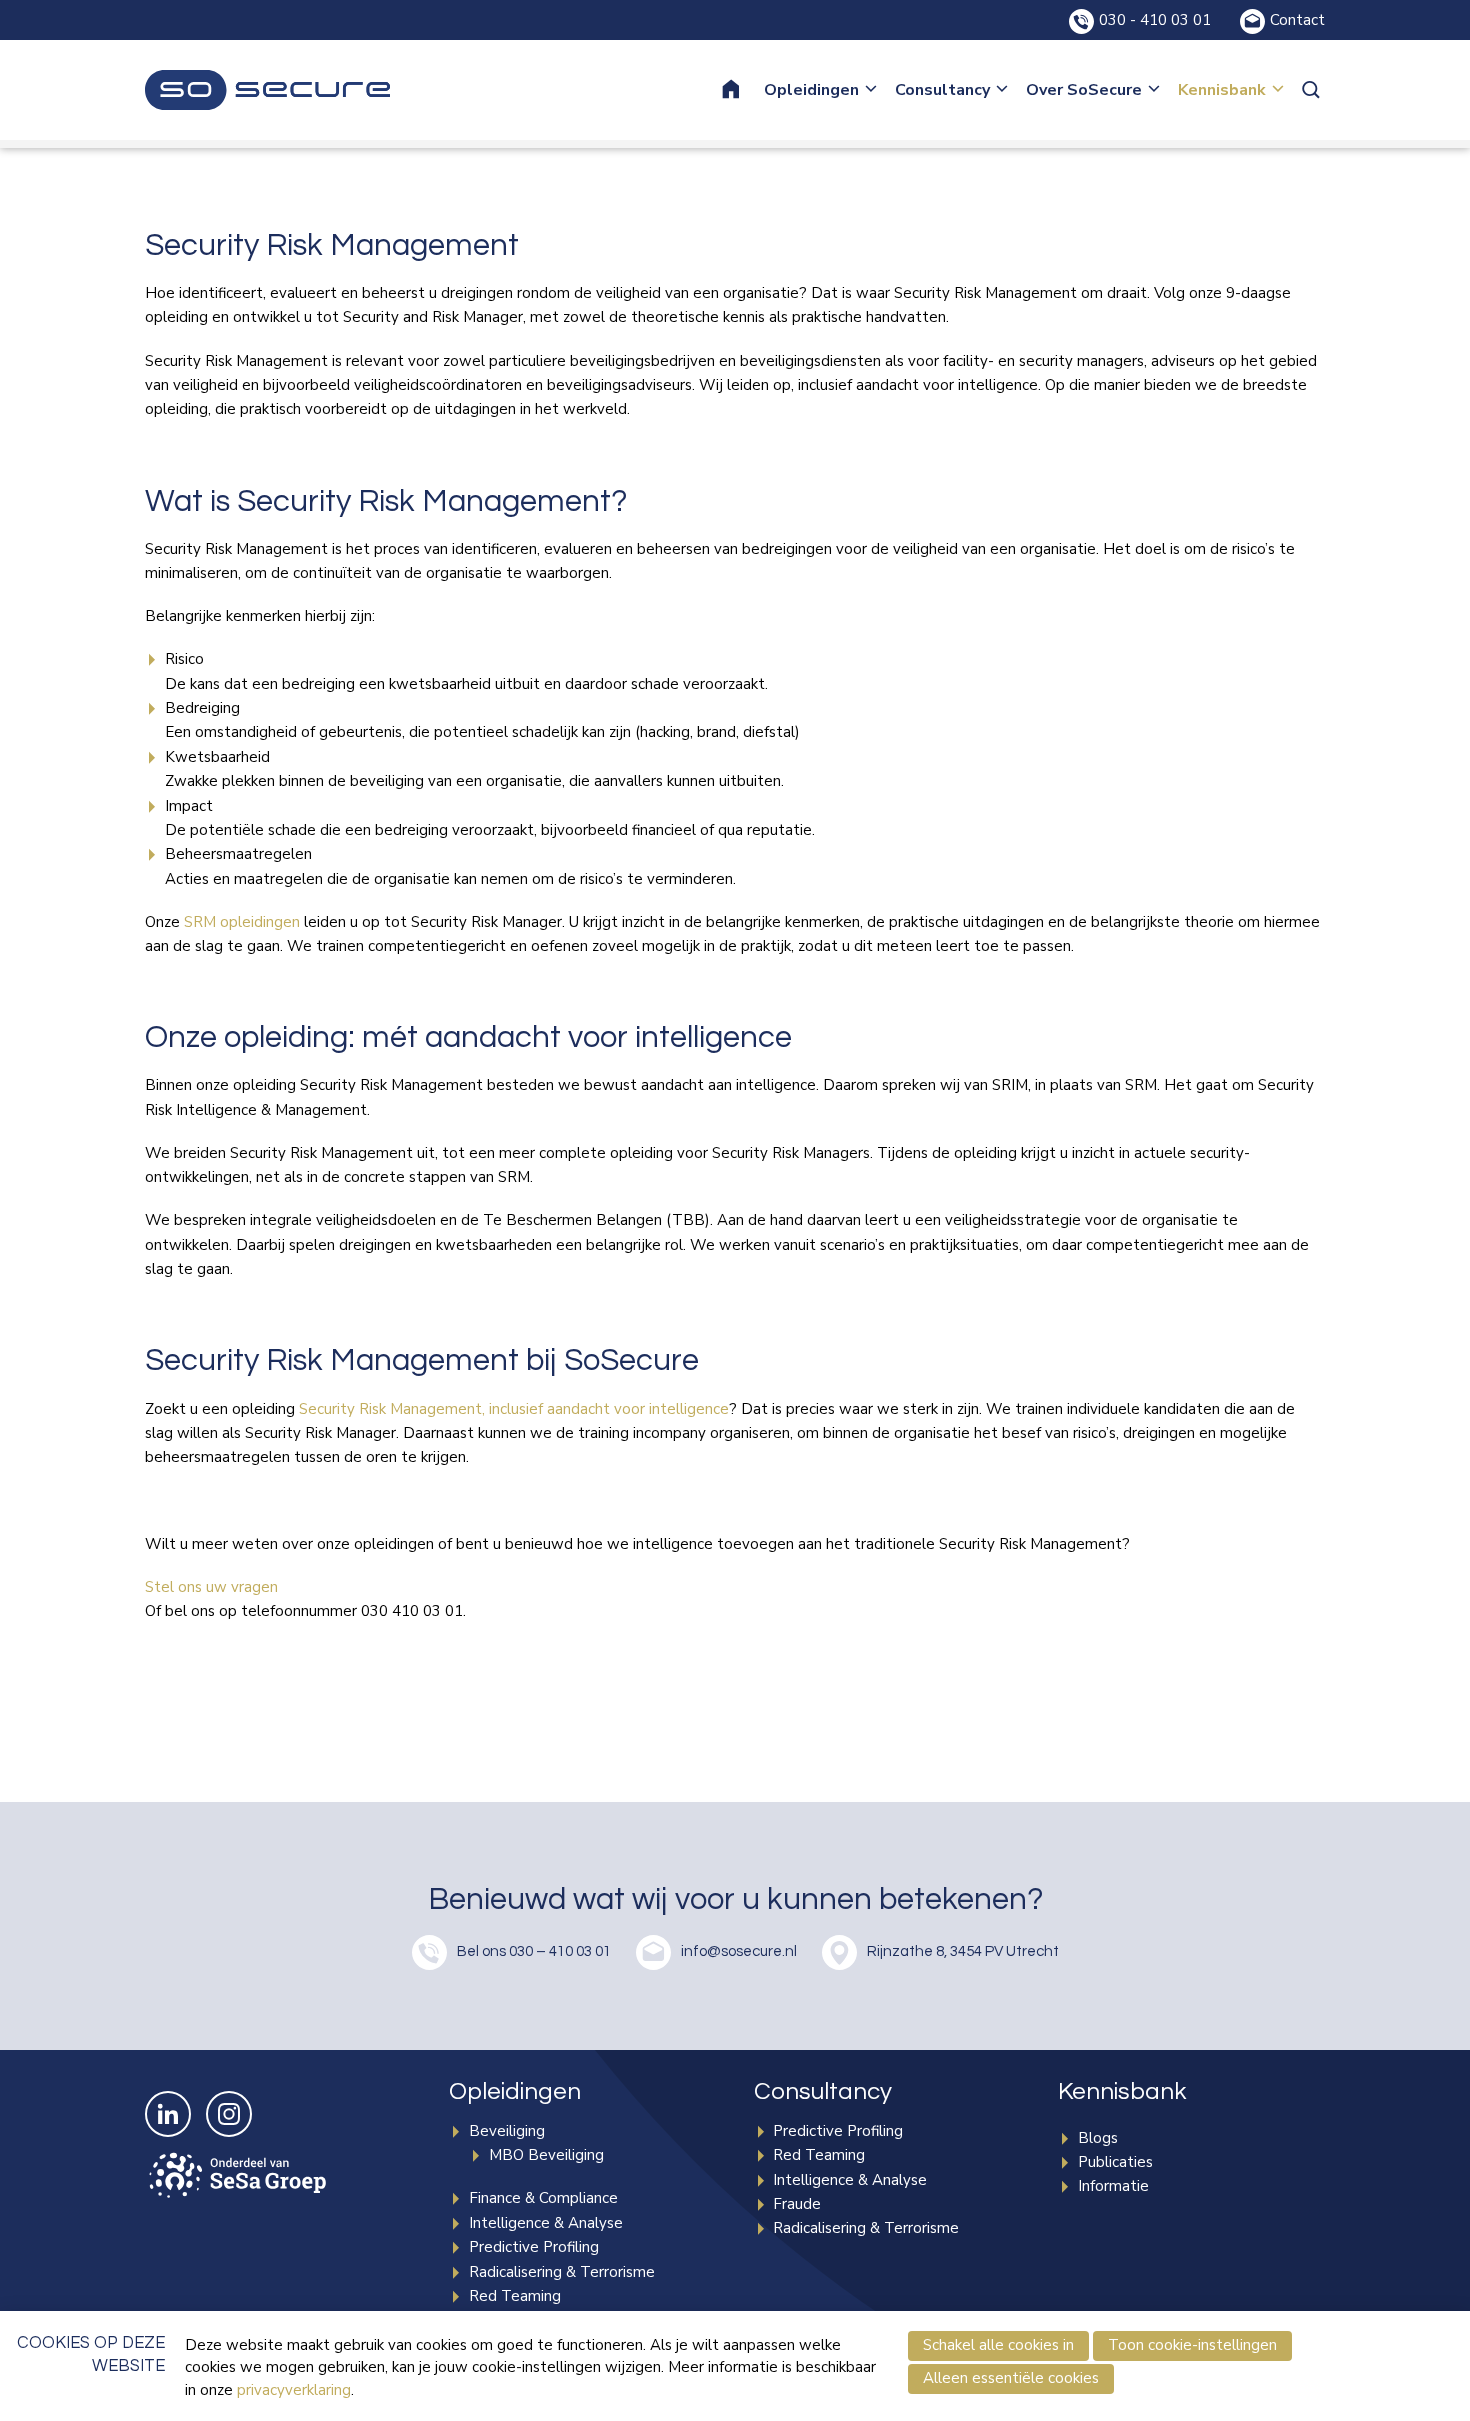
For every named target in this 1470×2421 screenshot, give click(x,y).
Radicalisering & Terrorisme (562, 2272)
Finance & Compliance (543, 2198)
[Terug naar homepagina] (267, 90)
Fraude (797, 2204)
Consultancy (942, 90)
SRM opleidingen (242, 922)
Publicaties (1115, 2162)
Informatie (1113, 2186)
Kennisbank (1222, 90)
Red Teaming (515, 2296)
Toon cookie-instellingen (1192, 2345)
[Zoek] (1313, 90)
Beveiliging (507, 2131)
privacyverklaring (294, 2390)
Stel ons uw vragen (211, 1587)
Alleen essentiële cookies (1011, 2378)
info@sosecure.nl (739, 1951)
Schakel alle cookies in (998, 2345)
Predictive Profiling (534, 2247)
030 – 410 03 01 (560, 1951)
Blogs (1098, 2138)
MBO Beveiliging (546, 2155)
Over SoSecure (1084, 90)
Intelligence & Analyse (546, 2223)
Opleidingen (811, 90)
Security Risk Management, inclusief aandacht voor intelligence (514, 1409)
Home (744, 90)
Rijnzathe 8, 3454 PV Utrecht (963, 1951)
